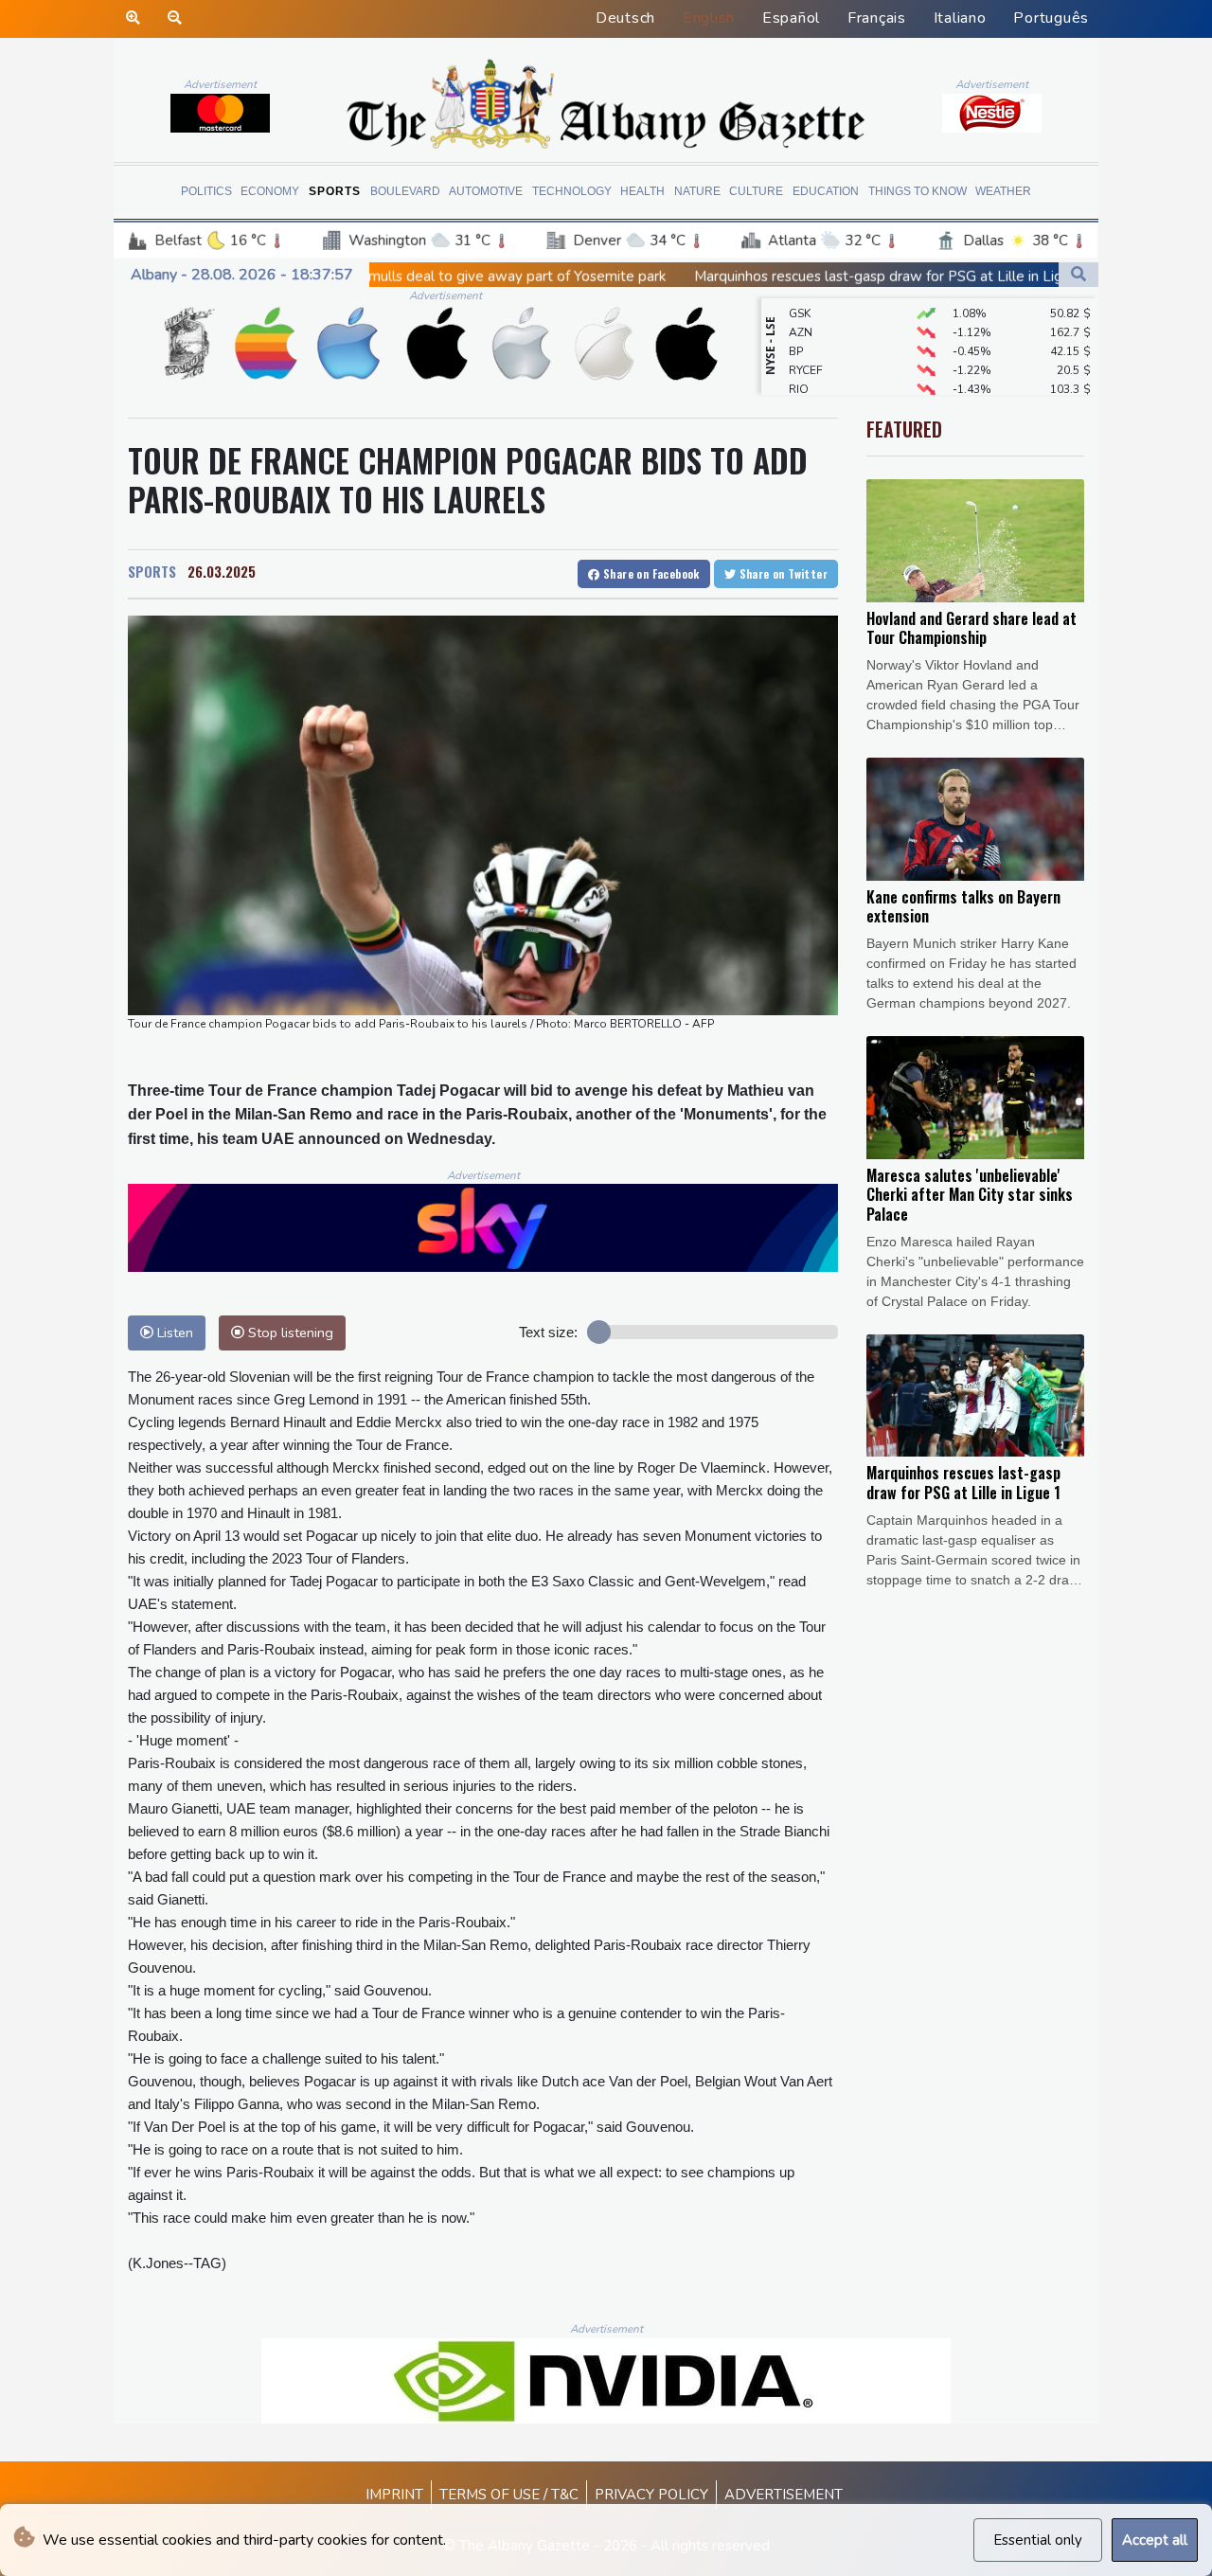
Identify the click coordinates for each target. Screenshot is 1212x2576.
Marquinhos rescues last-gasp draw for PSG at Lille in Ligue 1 (731, 277)
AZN (801, 308)
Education (826, 191)
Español (791, 18)
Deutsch (625, 18)
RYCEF (806, 346)
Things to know (918, 191)
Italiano (960, 18)
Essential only (1038, 2540)
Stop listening (289, 1333)
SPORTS (152, 571)
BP (796, 327)
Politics (206, 191)
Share (650, 573)
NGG (802, 384)
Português (1051, 18)
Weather (1003, 191)
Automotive (486, 191)
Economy (270, 191)
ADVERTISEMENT (784, 2495)
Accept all (1155, 2540)
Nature (697, 191)
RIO (799, 365)
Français (877, 18)
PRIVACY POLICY (651, 2495)
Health (642, 191)
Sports (335, 191)
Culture (756, 191)
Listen (173, 1333)
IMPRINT (394, 2495)
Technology (572, 191)
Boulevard (405, 191)
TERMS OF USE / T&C (509, 2495)
